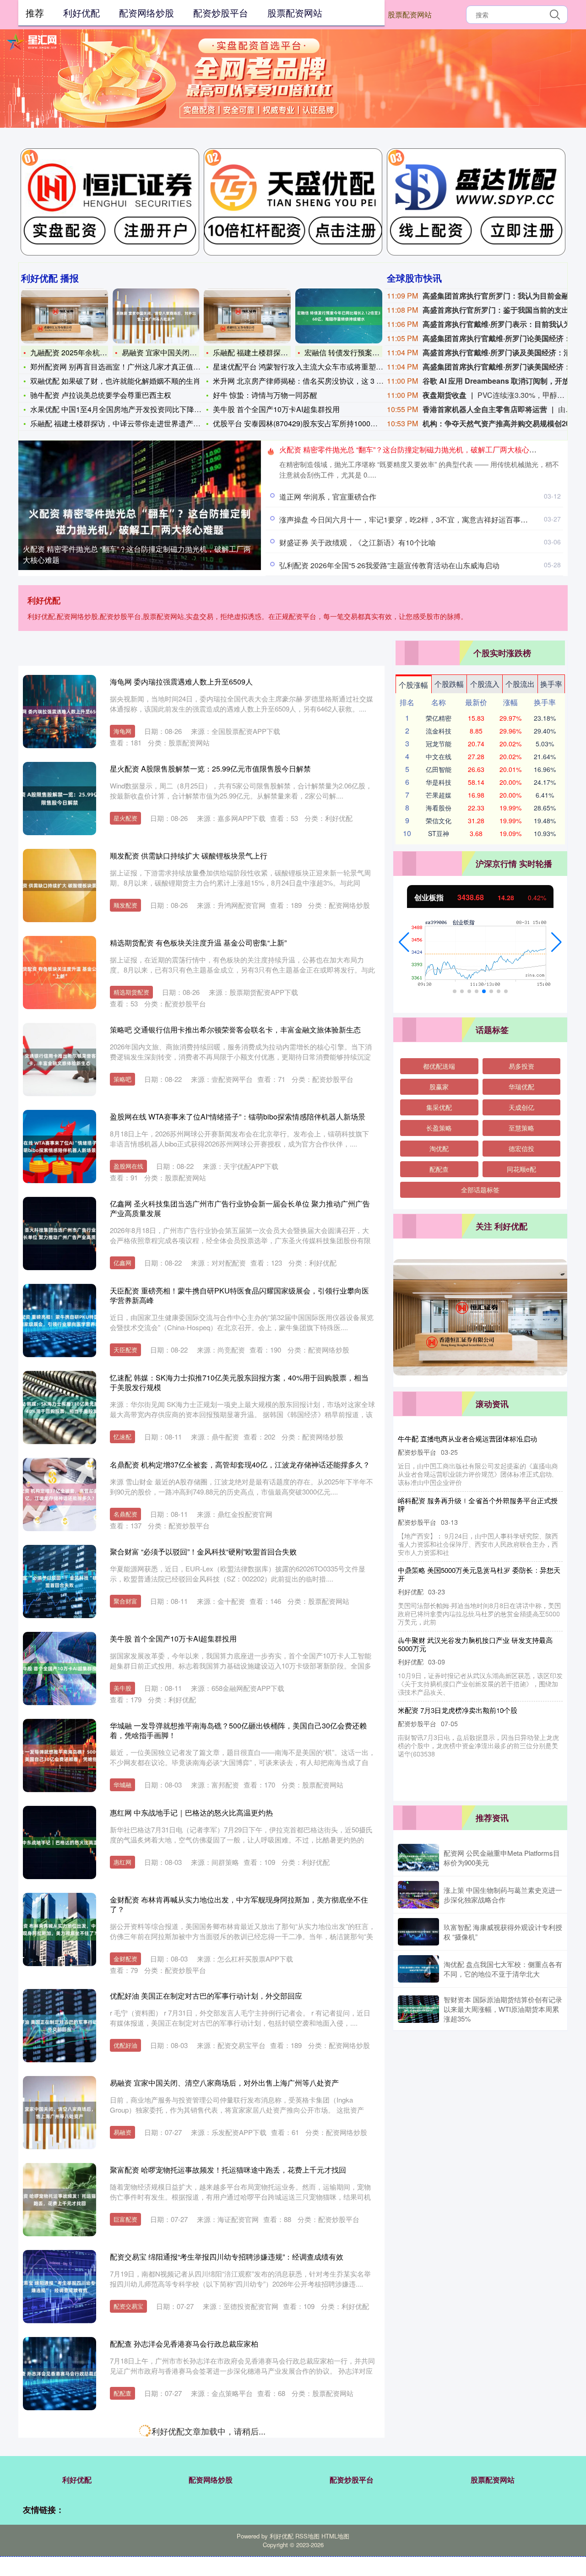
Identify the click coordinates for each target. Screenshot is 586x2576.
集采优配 (439, 1107)
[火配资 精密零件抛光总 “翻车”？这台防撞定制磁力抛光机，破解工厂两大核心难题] (140, 521)
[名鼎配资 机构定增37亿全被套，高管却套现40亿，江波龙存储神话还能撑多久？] (60, 1495)
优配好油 (125, 2045)
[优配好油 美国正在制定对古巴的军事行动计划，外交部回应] (60, 2026)
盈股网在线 (128, 1166)
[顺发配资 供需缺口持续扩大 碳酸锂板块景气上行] (60, 886)
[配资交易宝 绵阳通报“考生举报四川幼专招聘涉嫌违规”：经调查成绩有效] (60, 2287)
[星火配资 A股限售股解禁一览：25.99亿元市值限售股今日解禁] (60, 799)
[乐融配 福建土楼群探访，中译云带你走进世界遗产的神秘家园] (247, 316)
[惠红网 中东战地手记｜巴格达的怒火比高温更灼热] (60, 1842)
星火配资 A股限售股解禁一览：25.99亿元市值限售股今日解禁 (210, 769)
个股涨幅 (413, 685)
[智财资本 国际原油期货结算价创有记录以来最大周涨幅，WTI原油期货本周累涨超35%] (418, 2009)
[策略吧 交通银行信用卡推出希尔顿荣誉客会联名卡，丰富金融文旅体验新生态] (60, 1060)
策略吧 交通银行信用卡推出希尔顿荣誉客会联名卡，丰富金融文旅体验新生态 (235, 1030)
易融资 (122, 2132)
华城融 (122, 1785)
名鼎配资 (125, 1514)
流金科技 (439, 731)
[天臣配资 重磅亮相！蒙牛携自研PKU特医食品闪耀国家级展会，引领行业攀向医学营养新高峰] (60, 1321)
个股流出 (520, 684)
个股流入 (485, 684)
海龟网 (122, 731)
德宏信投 (521, 1148)
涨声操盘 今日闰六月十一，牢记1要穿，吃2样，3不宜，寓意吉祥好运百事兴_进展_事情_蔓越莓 (476, 1636)
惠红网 (122, 1862)
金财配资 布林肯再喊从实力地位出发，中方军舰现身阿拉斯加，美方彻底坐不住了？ (239, 1904)
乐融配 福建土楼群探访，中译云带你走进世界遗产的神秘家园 (130, 423)
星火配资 (125, 818)
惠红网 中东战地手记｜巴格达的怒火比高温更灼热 (191, 1812)
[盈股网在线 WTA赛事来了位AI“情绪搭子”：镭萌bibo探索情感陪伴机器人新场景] (60, 1147)
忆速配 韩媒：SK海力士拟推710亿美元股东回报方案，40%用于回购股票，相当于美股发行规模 (239, 1382)
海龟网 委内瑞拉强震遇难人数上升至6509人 (181, 682)
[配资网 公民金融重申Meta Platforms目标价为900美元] (418, 1858)
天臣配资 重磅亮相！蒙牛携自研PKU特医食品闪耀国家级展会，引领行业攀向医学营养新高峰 (239, 1295)
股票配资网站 (410, 14)
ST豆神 (439, 833)
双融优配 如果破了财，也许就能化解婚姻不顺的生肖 (115, 381)
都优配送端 (439, 1066)
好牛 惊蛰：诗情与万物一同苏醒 (265, 395)
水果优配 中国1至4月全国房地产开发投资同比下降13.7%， (126, 409)
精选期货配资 (131, 992)
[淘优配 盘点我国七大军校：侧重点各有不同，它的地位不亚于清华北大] (418, 1969)
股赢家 (439, 1087)
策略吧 (122, 1079)
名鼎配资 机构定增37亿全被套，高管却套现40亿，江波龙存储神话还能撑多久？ (240, 1465)
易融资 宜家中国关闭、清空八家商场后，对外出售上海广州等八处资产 (224, 2083)
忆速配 (122, 1437)
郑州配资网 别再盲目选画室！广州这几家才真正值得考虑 (123, 367)
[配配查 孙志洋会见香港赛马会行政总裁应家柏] (60, 2374)
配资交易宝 (128, 2306)
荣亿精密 (439, 718)
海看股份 (439, 808)
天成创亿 (521, 1107)
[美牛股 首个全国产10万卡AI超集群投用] (60, 1668)
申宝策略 (125, 2480)
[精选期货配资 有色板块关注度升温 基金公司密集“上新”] (60, 973)
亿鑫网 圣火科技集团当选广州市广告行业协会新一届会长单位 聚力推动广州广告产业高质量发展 (240, 1208)
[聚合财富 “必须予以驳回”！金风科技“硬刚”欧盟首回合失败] (60, 1581)
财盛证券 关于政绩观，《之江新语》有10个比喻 (358, 542)
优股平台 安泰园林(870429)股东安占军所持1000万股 (299, 423)
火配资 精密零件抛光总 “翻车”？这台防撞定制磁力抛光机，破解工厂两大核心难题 (137, 554)
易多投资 (521, 1066)
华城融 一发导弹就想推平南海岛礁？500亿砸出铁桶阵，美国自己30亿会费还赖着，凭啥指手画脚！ (238, 1730)
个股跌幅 (449, 684)
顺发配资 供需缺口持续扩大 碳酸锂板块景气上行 (189, 856)
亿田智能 (439, 769)
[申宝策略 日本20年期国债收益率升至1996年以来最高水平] (60, 2461)
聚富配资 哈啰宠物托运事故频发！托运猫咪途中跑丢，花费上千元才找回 (228, 2170)
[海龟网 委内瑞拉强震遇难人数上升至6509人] (60, 712)
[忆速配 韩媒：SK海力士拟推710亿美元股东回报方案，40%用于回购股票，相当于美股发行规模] (60, 1408)
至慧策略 (521, 1128)
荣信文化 (439, 821)
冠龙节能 (439, 744)
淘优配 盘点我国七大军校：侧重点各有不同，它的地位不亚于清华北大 (503, 1969)
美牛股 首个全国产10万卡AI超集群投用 (276, 409)
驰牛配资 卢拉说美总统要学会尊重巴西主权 (101, 395)
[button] (404, 942)
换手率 (551, 684)
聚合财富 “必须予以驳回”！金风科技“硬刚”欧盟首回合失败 (203, 1552)
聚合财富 (125, 1601)
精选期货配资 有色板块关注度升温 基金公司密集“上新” (198, 943)
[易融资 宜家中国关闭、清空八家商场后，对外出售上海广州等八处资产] (156, 316)
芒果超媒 (439, 795)
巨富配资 (125, 2219)
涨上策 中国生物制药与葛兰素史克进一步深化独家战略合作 (503, 1895)
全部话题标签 (480, 1190)
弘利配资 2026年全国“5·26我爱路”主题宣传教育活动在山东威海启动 (389, 565)
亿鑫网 (122, 1263)
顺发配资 (125, 905)
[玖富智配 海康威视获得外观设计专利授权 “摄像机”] (418, 1932)
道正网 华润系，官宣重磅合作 (328, 497)
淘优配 (439, 1148)
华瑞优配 (521, 1087)
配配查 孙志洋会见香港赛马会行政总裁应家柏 (184, 2344)
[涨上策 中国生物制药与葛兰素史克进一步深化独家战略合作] (418, 1895)
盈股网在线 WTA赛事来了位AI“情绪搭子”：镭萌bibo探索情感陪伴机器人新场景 (238, 1117)
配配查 (122, 2393)
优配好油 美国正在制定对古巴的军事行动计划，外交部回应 (206, 1996)
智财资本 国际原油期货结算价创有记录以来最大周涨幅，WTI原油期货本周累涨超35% (503, 2009)
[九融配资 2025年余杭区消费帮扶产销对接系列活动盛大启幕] (65, 316)
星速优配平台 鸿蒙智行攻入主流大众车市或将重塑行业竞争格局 (316, 367)
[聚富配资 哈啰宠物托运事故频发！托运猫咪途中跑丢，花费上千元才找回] (60, 2200)
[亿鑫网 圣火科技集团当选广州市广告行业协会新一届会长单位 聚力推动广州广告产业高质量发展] (60, 1234)
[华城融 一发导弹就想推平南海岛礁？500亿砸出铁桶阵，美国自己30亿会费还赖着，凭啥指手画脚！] (60, 1755)
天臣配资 (125, 1350)
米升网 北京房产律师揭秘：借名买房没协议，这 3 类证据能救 (313, 381)
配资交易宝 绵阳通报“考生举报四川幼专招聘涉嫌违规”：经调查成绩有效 (227, 2257)
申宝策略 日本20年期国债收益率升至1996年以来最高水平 (204, 2431)
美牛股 (122, 1688)
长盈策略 (439, 1128)
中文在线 (439, 756)
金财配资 (125, 1959)
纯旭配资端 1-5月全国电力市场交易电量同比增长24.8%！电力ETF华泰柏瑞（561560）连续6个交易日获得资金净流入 (232, 2522)
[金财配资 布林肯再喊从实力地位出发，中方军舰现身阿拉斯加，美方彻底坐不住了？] (60, 1929)
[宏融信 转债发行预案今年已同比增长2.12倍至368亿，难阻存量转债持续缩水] (339, 316)
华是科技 (439, 782)
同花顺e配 (521, 1169)
